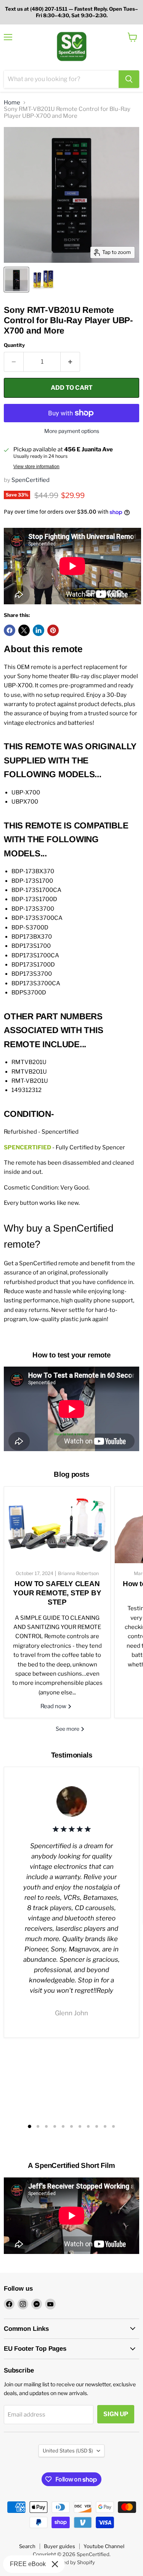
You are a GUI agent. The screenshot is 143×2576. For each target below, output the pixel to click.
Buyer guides (59, 2546)
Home (12, 103)
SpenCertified (31, 480)
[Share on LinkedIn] (39, 630)
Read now (54, 1706)
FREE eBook (28, 2564)
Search (27, 2546)
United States (68, 2451)
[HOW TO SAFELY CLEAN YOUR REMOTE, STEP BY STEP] (57, 1525)
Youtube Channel (104, 2546)
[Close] (55, 2564)
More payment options (72, 431)
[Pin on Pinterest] (53, 630)
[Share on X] (24, 630)
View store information (36, 467)
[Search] (129, 79)
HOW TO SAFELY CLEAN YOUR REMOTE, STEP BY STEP (57, 1593)
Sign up (116, 2414)
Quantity (14, 345)
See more (68, 1729)
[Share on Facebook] (10, 630)
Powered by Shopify (71, 2562)
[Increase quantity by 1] (70, 362)
